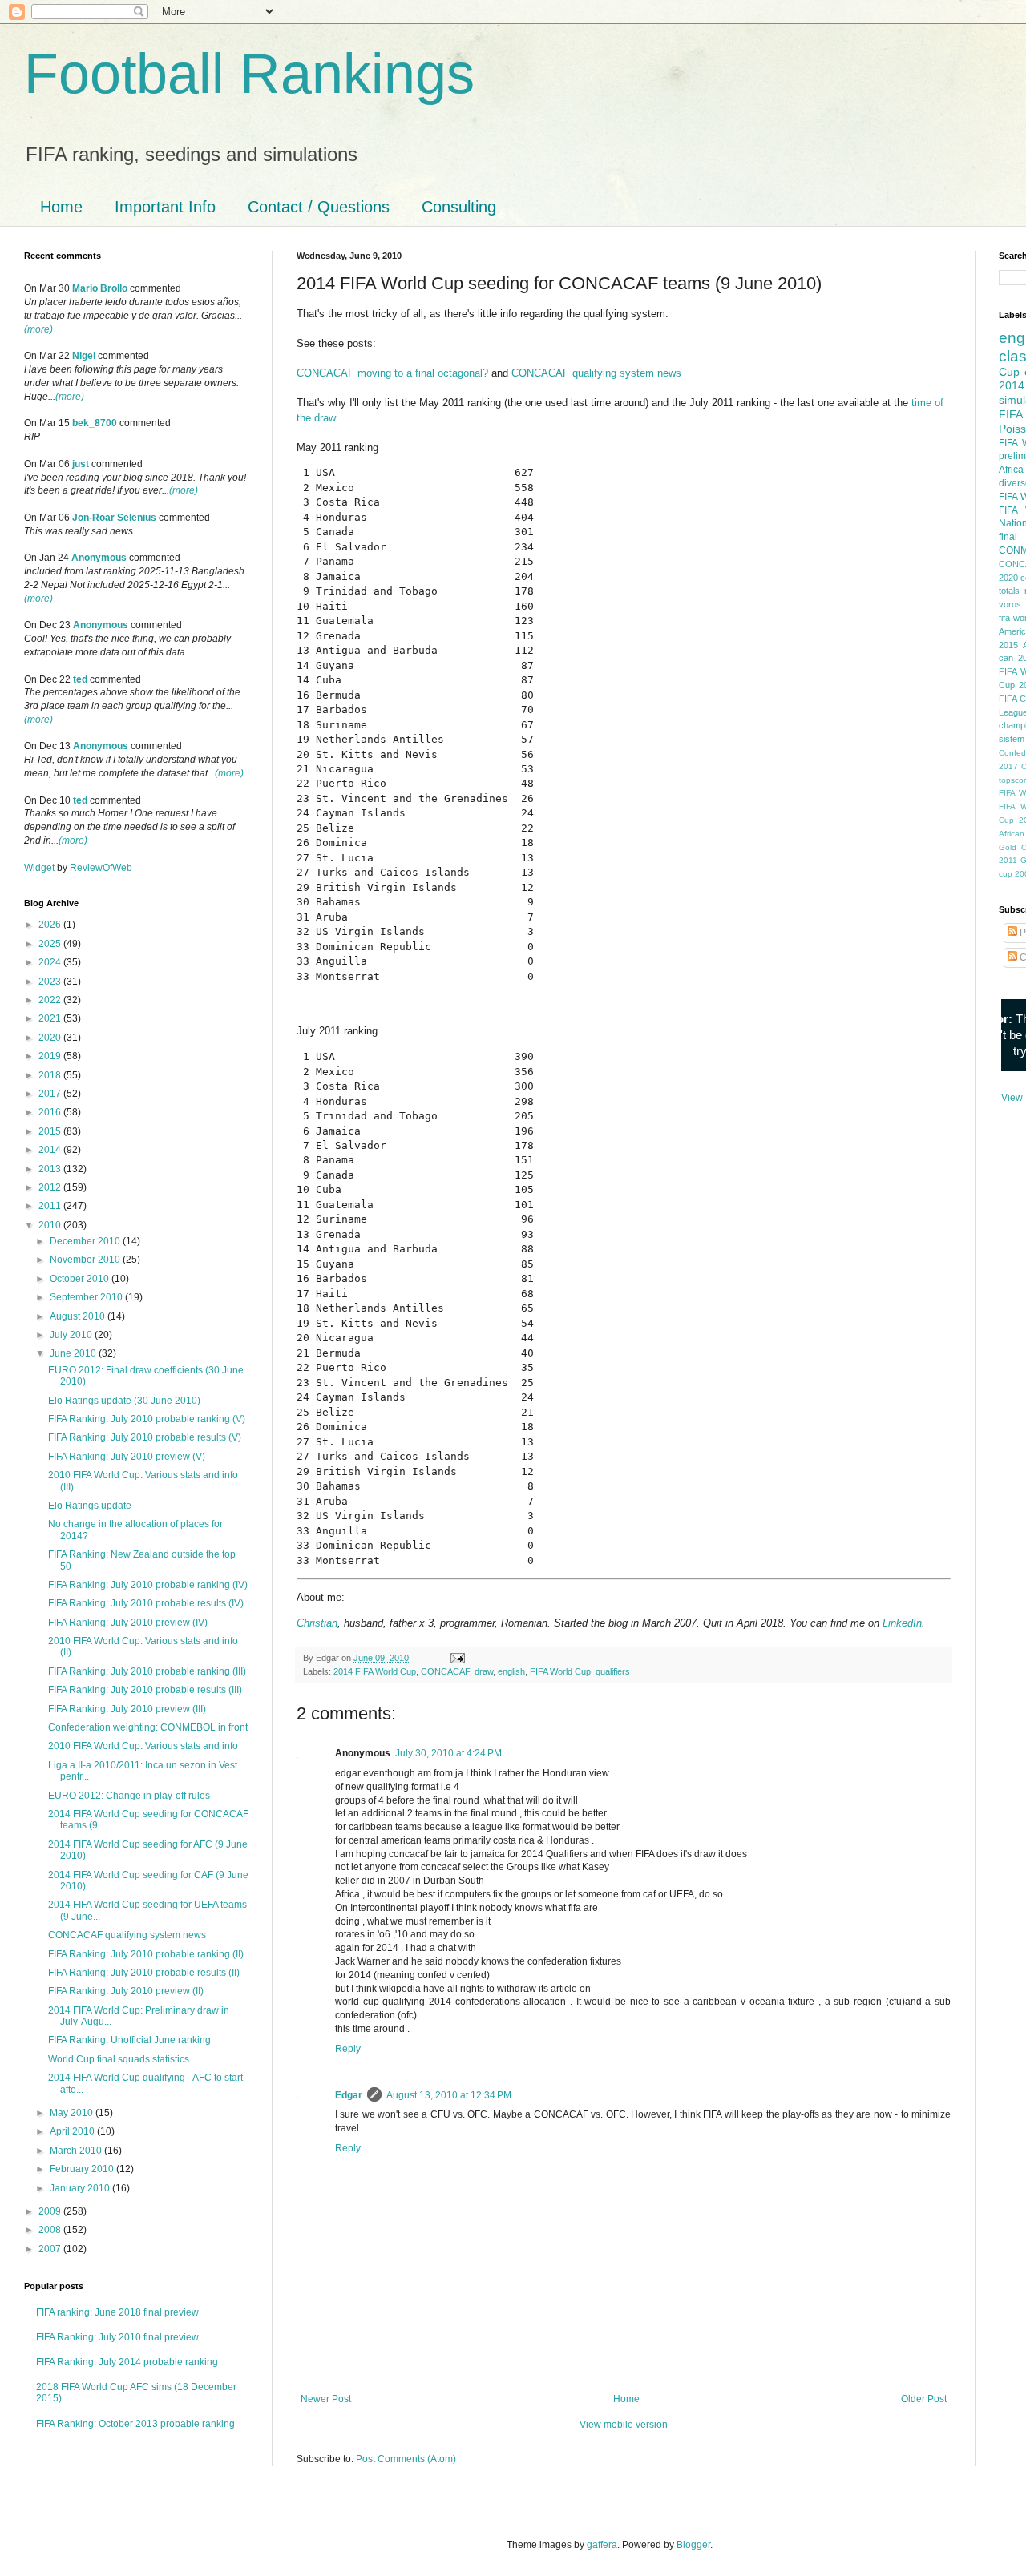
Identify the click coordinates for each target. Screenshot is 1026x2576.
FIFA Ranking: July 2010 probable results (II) (144, 1973)
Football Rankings (249, 74)
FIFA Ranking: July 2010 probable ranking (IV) (148, 1585)
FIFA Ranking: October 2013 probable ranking (135, 2424)
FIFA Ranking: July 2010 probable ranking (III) (147, 1671)
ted (80, 679)
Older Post (924, 2399)
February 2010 (83, 2169)
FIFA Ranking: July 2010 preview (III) (127, 1709)
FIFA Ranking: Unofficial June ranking (129, 2040)
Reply (348, 2049)
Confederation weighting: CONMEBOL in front (148, 1727)
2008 (51, 2230)
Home (61, 207)
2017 (51, 1094)
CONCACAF (445, 1671)
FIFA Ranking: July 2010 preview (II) (126, 1991)
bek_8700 (95, 423)
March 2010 (77, 2151)
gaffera (602, 2545)
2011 (51, 1206)
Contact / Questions (319, 207)
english (511, 1671)
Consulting (459, 207)
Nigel (84, 356)
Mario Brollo (100, 288)
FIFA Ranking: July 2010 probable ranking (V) (147, 1419)
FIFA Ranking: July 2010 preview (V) (127, 1457)
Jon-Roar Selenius (114, 518)
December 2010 (86, 1241)
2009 (51, 2211)
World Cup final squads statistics (119, 2059)
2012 (51, 1187)
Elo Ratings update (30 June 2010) (124, 1401)
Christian (317, 1623)
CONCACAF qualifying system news (596, 373)
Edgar (349, 2095)
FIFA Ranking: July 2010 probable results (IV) (146, 1603)
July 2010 (72, 1335)
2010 (51, 1225)
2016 (51, 1112)
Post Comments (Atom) (406, 2459)
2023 (51, 982)
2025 (51, 944)
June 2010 (74, 1353)
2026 (51, 925)
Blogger (693, 2545)
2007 (51, 2249)
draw (484, 1671)
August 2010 (79, 1316)
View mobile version (624, 2425)
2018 (51, 1075)
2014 (51, 1150)
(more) (38, 329)
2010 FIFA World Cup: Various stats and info (143, 1746)
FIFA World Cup (560, 1671)
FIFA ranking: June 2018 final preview (117, 2312)
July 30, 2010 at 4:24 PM (448, 1753)
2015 (51, 1131)
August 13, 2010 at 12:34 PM (449, 2095)
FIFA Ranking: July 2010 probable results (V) (145, 1437)
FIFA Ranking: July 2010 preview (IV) (128, 1623)
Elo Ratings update (90, 1506)
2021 (51, 1018)
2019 (51, 1056)
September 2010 (87, 1297)
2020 (51, 1038)
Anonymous (99, 558)
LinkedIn (902, 1623)
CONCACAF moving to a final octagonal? (392, 373)
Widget (40, 868)
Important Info (165, 207)
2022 (51, 1000)
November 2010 (86, 1260)
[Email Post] (456, 1658)
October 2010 (81, 1279)
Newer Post (326, 2399)
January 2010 (81, 2188)
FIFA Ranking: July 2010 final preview (117, 2337)
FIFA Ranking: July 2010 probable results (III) (145, 1690)
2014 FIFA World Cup (375, 1671)
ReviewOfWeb (101, 868)
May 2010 (73, 2113)
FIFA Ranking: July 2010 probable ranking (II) (146, 1954)
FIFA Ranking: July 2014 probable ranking (127, 2362)
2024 (51, 962)
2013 (51, 1169)
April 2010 (73, 2131)
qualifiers (613, 1671)
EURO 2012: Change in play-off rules (129, 1796)
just (81, 464)
